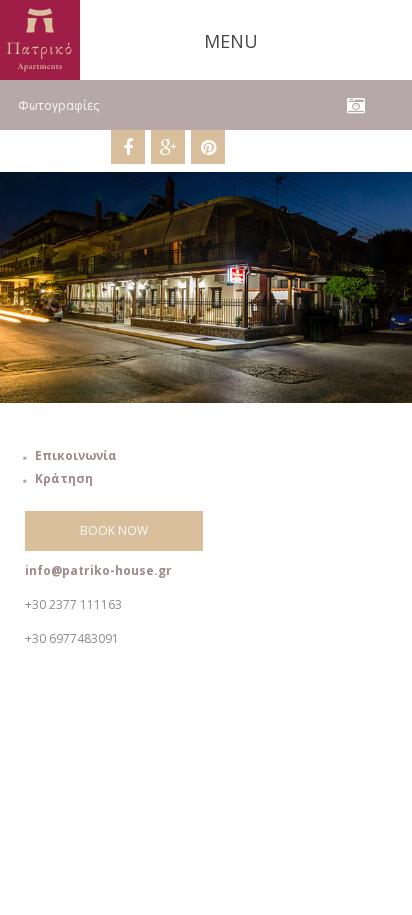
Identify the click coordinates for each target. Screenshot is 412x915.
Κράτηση (64, 478)
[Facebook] (128, 147)
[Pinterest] (208, 147)
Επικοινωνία (76, 455)
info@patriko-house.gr (98, 570)
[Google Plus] (168, 147)
